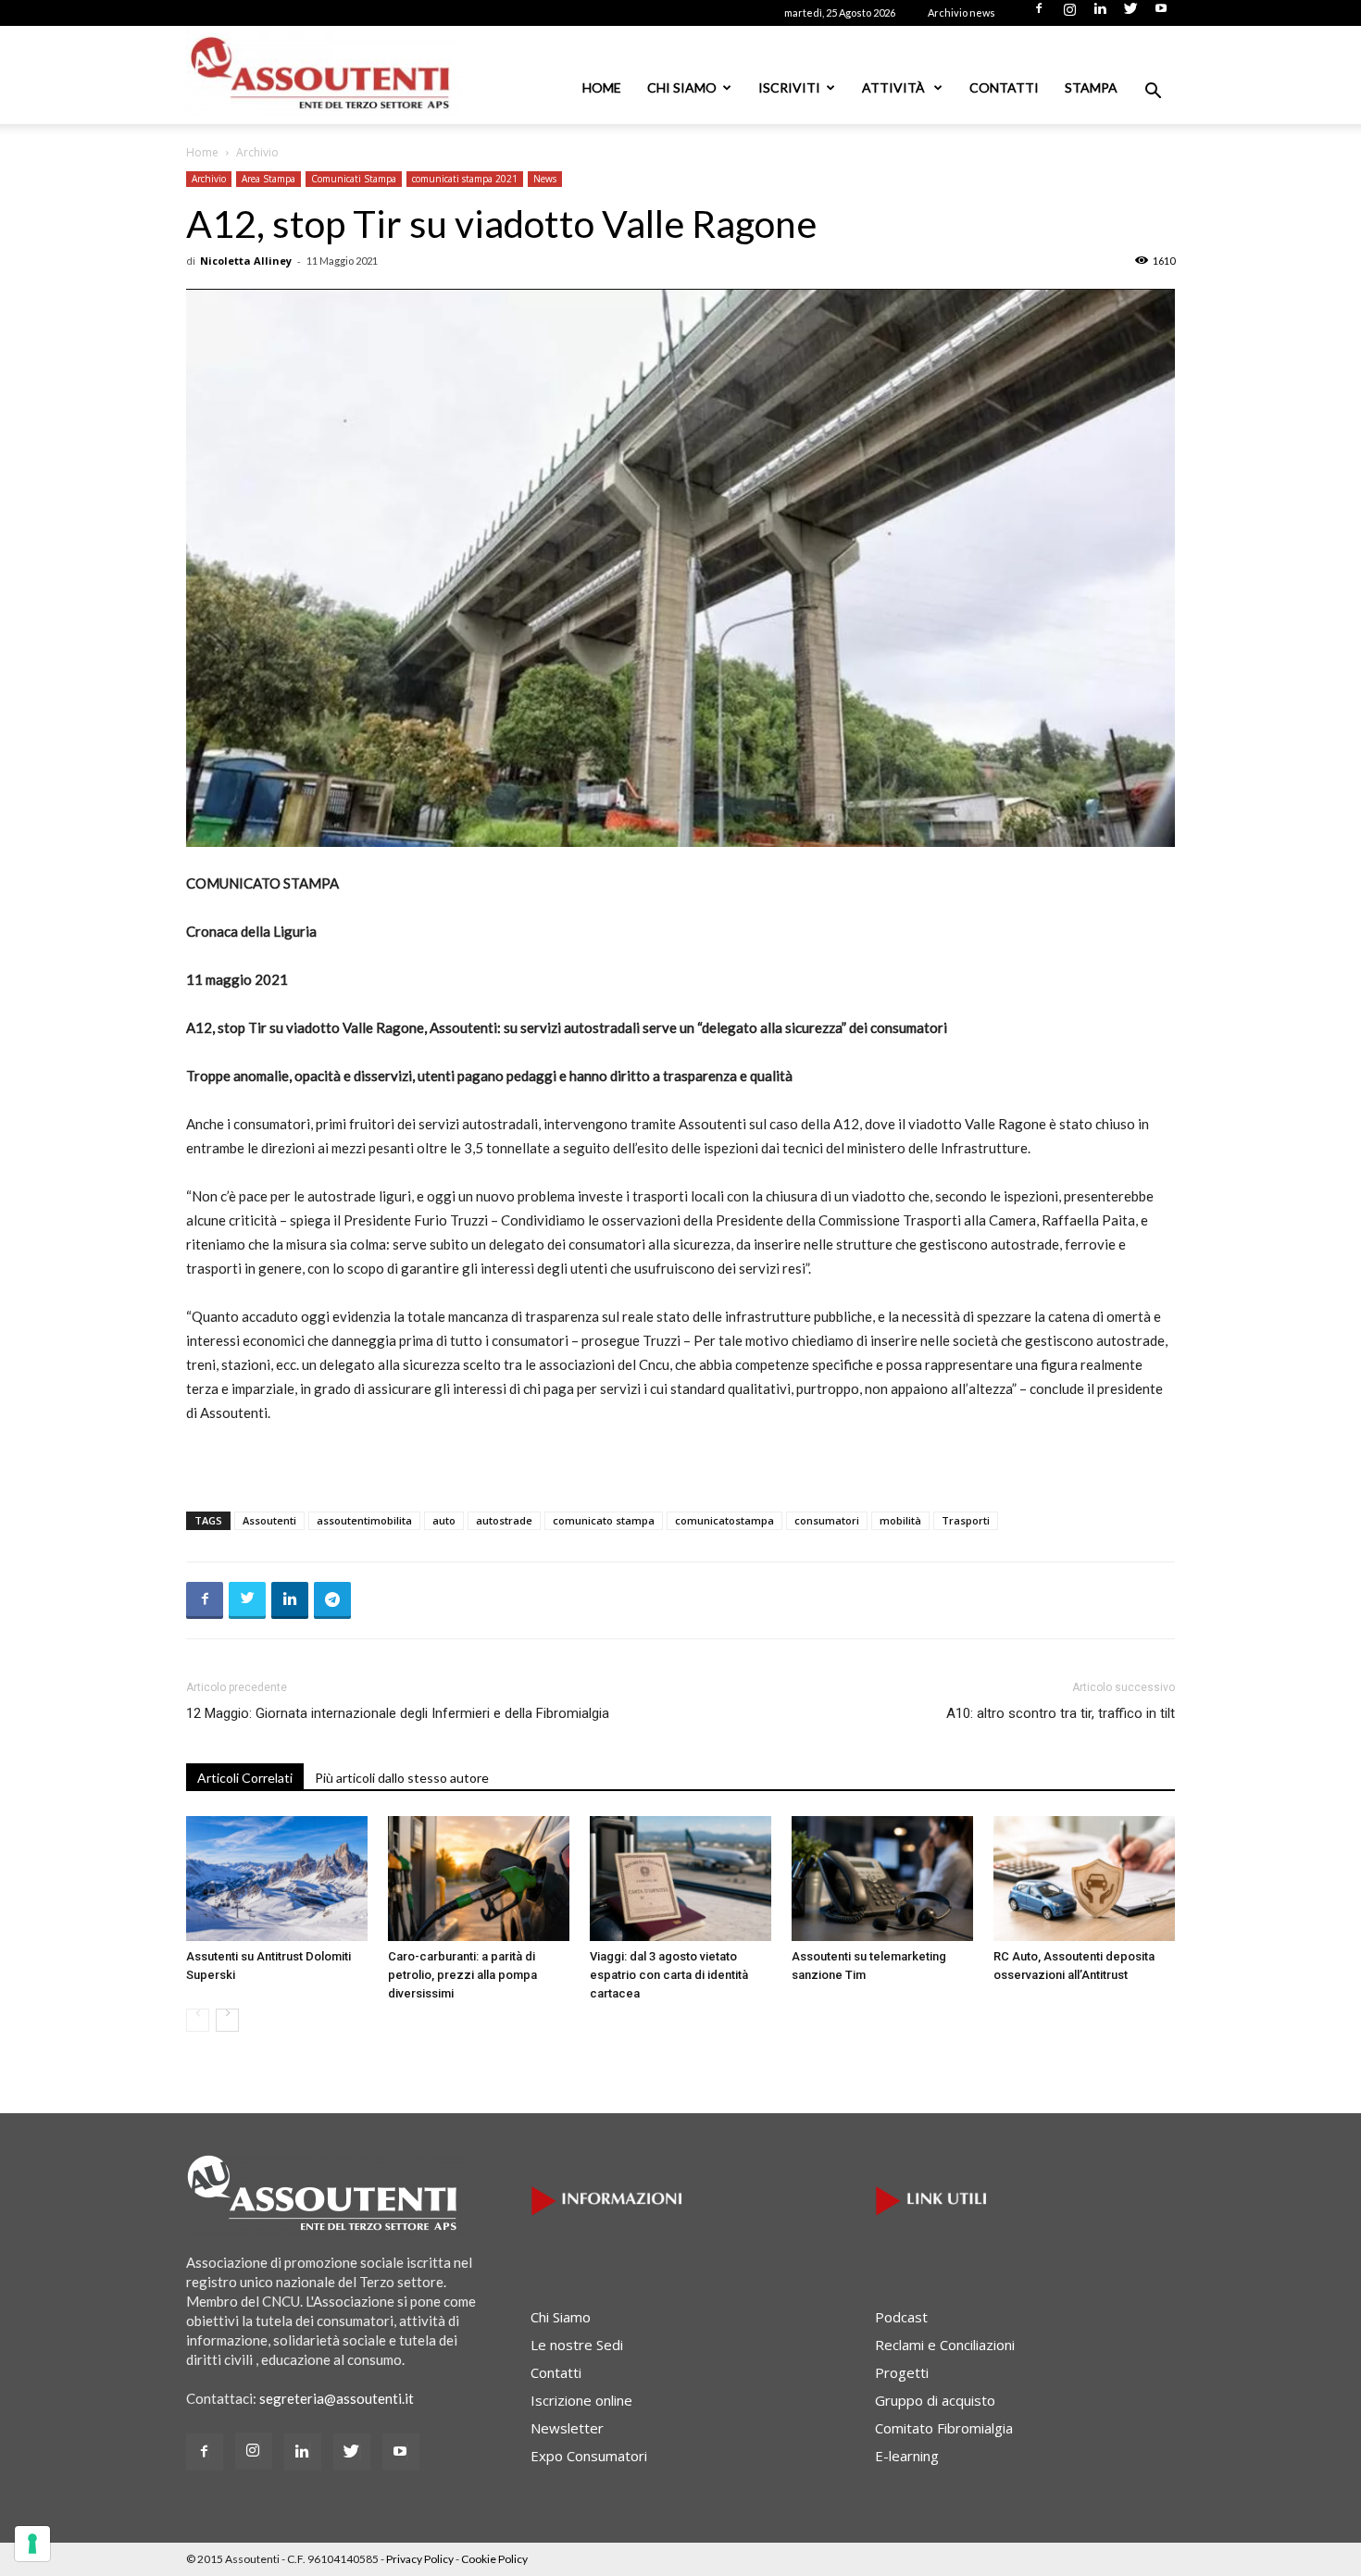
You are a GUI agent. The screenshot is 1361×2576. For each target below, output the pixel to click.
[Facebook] (1039, 14)
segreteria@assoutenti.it (337, 2398)
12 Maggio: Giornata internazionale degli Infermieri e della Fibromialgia (398, 1713)
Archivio (209, 179)
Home (602, 87)
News (545, 179)
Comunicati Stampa (354, 179)
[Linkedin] (1100, 14)
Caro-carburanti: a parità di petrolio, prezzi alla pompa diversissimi (462, 1975)
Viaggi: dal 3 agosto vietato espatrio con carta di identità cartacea (669, 1975)
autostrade (504, 1520)
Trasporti (966, 1520)
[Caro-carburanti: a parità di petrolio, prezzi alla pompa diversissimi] (479, 1879)
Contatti (1004, 87)
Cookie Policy (494, 2559)
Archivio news (961, 12)
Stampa (1091, 87)
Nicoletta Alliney (246, 261)
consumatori (827, 1520)
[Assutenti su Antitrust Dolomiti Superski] (277, 1879)
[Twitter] (1130, 14)
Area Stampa (268, 179)
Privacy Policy (420, 2559)
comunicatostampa (724, 1520)
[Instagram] (1069, 14)
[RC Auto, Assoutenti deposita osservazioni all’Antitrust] (1084, 1879)
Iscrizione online (581, 2400)
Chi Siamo (682, 87)
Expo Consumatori (589, 2456)
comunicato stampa (604, 1520)
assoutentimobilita (364, 1520)
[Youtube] (1161, 14)
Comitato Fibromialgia (944, 2428)
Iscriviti (789, 87)
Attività (895, 87)
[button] (1153, 93)
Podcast (901, 2317)
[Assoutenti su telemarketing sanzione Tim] (882, 1879)
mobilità (900, 1520)
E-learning (907, 2456)
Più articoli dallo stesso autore (402, 1778)
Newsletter (567, 2428)
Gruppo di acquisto (935, 2400)
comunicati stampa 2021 (465, 179)
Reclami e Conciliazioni (945, 2345)
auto (444, 1520)
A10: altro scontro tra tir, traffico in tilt (1061, 1713)
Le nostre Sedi (577, 2345)
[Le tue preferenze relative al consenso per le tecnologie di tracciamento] (32, 2544)
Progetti (902, 2372)
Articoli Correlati (245, 1778)
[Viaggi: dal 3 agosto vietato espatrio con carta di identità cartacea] (680, 1879)
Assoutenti (269, 1520)
